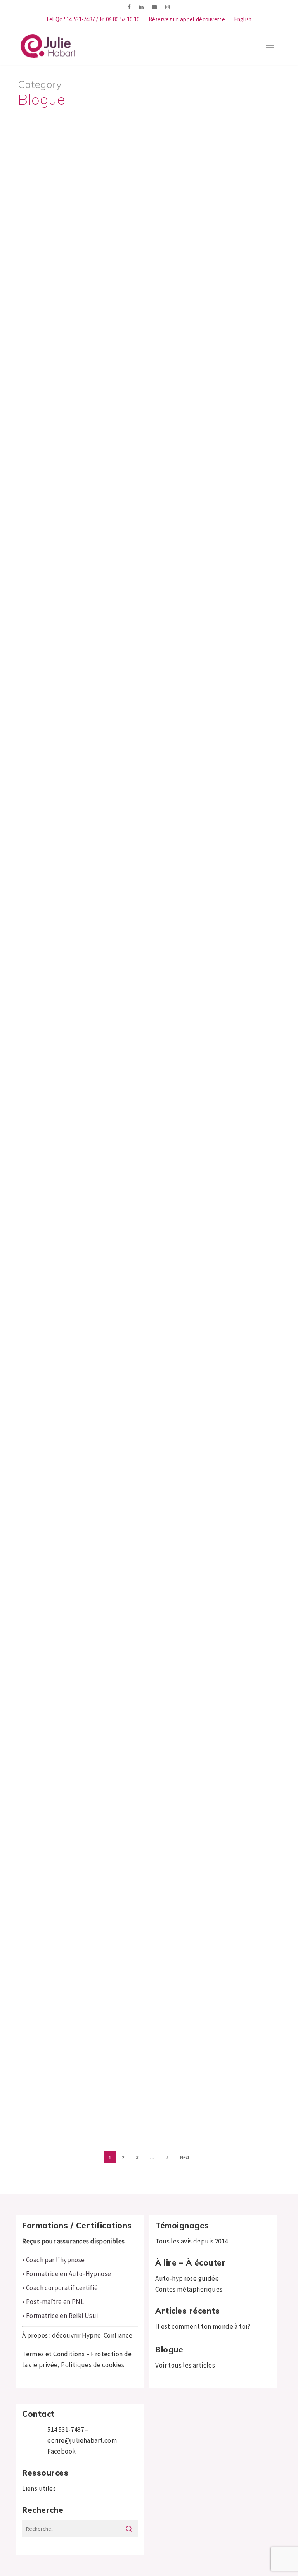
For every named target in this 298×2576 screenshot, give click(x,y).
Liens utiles (39, 2488)
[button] (270, 47)
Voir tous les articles (185, 2365)
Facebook (62, 2451)
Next (185, 2157)
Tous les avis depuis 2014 (191, 2241)
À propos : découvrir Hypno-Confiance (77, 2335)
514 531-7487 (66, 2430)
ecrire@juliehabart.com (82, 2440)
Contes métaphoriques (189, 2289)
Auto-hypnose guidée (187, 2278)
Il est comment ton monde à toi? (203, 2326)
